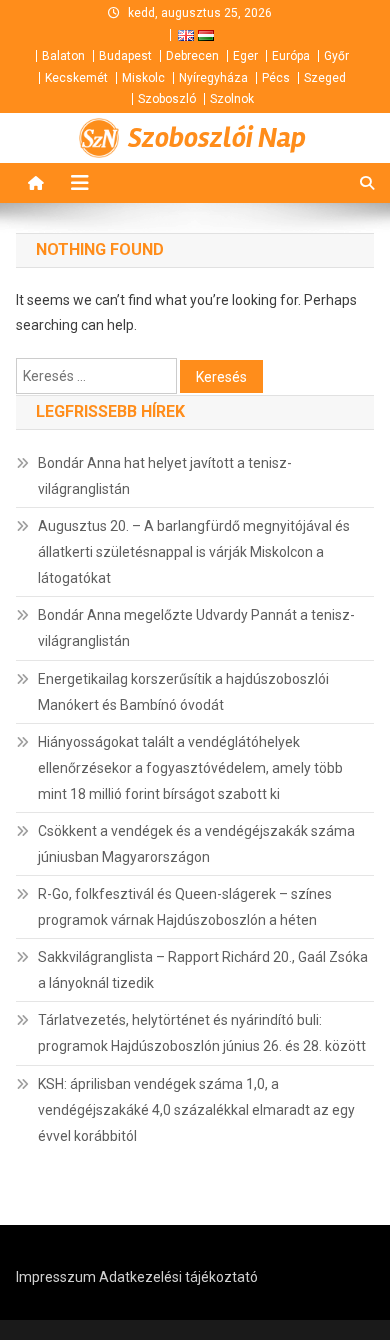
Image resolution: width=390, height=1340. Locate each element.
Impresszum (56, 1277)
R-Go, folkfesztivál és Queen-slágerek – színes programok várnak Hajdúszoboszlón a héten (185, 907)
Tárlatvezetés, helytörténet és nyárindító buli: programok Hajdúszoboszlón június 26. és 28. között (202, 1033)
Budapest (125, 56)
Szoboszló (167, 99)
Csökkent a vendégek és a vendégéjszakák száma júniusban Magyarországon (196, 844)
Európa (291, 56)
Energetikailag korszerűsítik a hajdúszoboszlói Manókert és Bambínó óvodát (183, 692)
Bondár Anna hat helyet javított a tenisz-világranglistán (165, 476)
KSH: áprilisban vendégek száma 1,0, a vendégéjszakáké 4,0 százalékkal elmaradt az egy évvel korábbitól (196, 1110)
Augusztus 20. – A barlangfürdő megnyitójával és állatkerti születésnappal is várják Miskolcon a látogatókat (194, 552)
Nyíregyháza (213, 78)
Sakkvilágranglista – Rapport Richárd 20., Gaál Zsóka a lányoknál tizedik (203, 970)
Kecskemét (76, 78)
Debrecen (192, 56)
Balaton (63, 56)
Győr (336, 56)
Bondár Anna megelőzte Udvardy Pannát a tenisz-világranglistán (196, 628)
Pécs (276, 78)
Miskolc (143, 78)
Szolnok (232, 99)
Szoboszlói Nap (217, 138)
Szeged (325, 78)
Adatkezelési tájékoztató (178, 1277)
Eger (245, 56)
